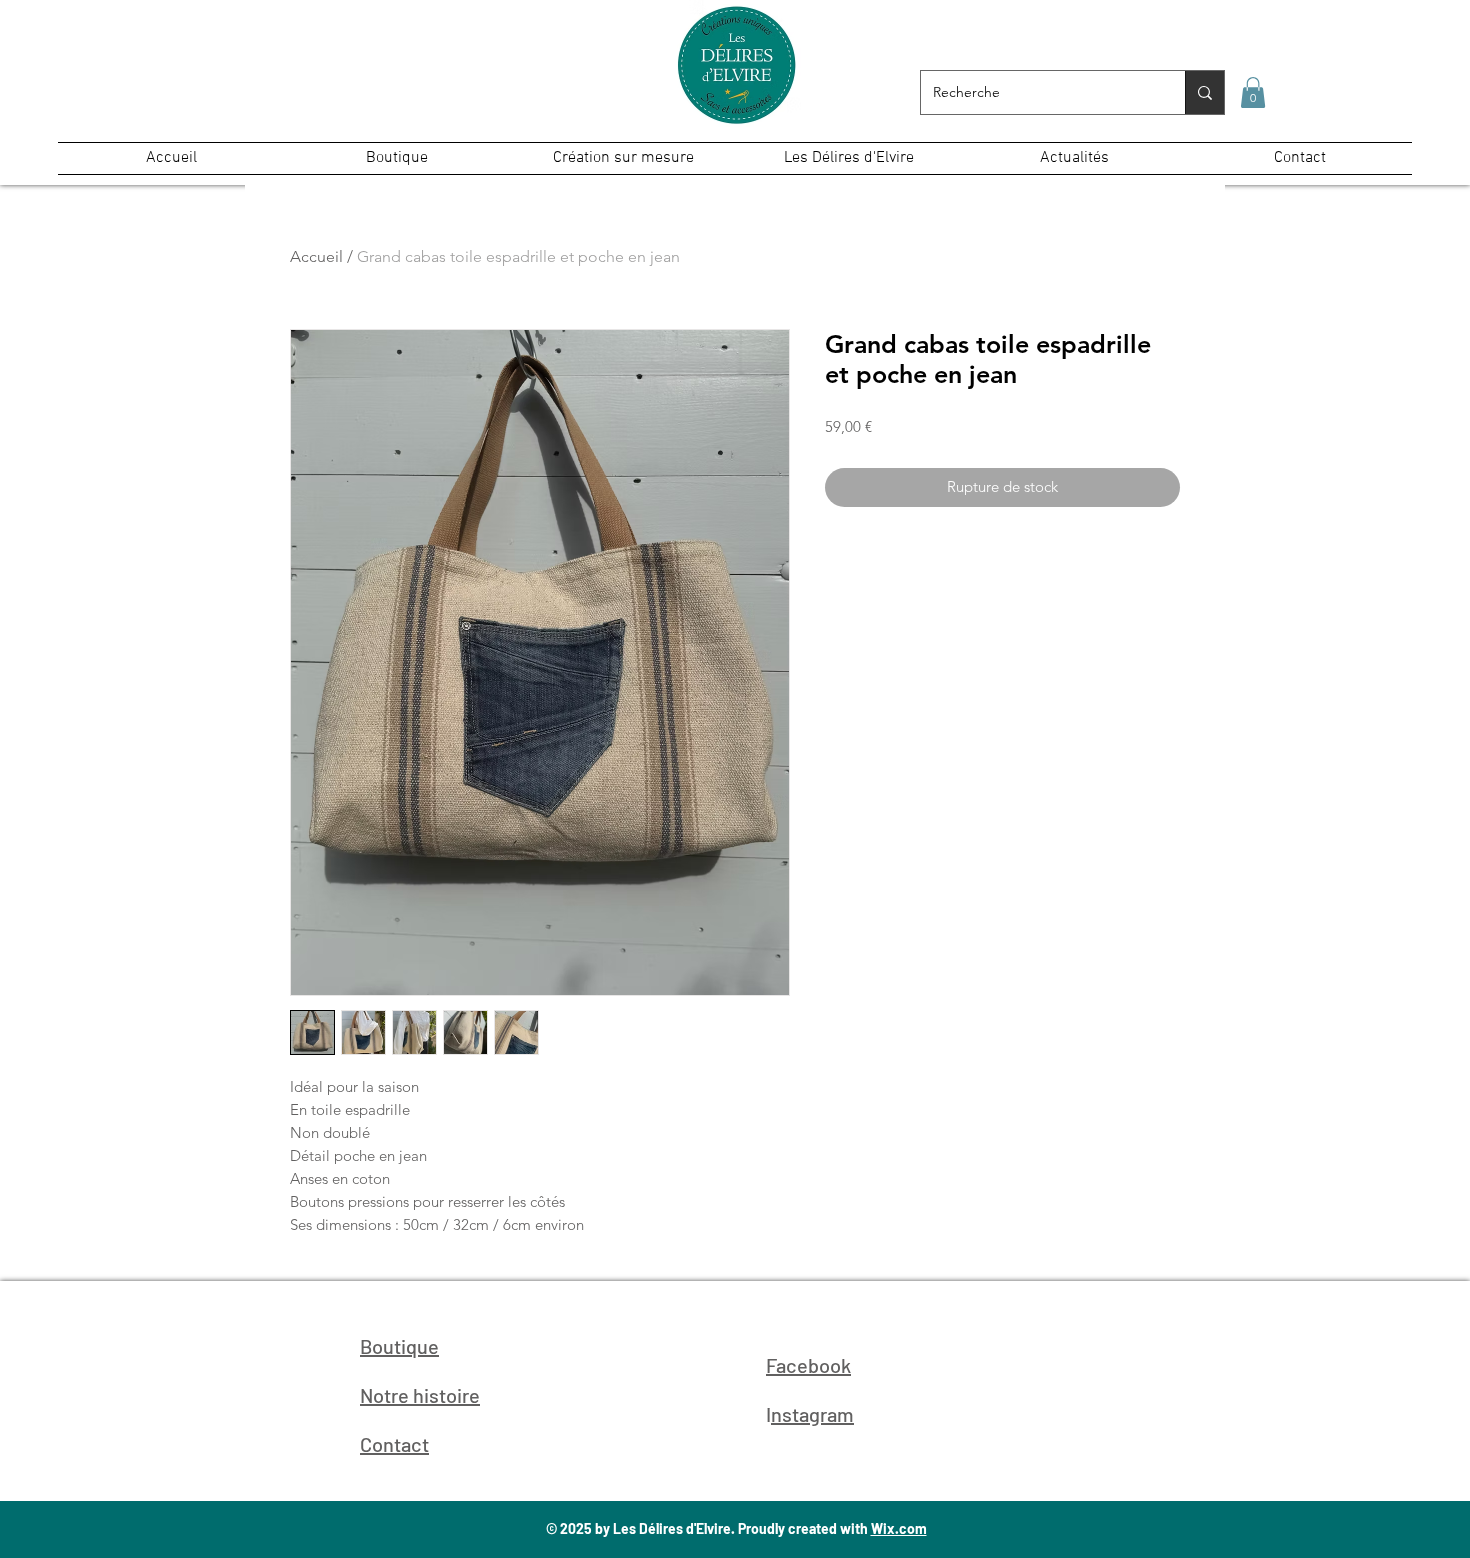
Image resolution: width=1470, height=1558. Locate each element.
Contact (394, 1444)
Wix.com (899, 1528)
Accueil (316, 256)
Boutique (399, 1346)
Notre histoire (420, 1395)
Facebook (808, 1365)
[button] (1253, 92)
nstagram (812, 1414)
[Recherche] (1204, 92)
